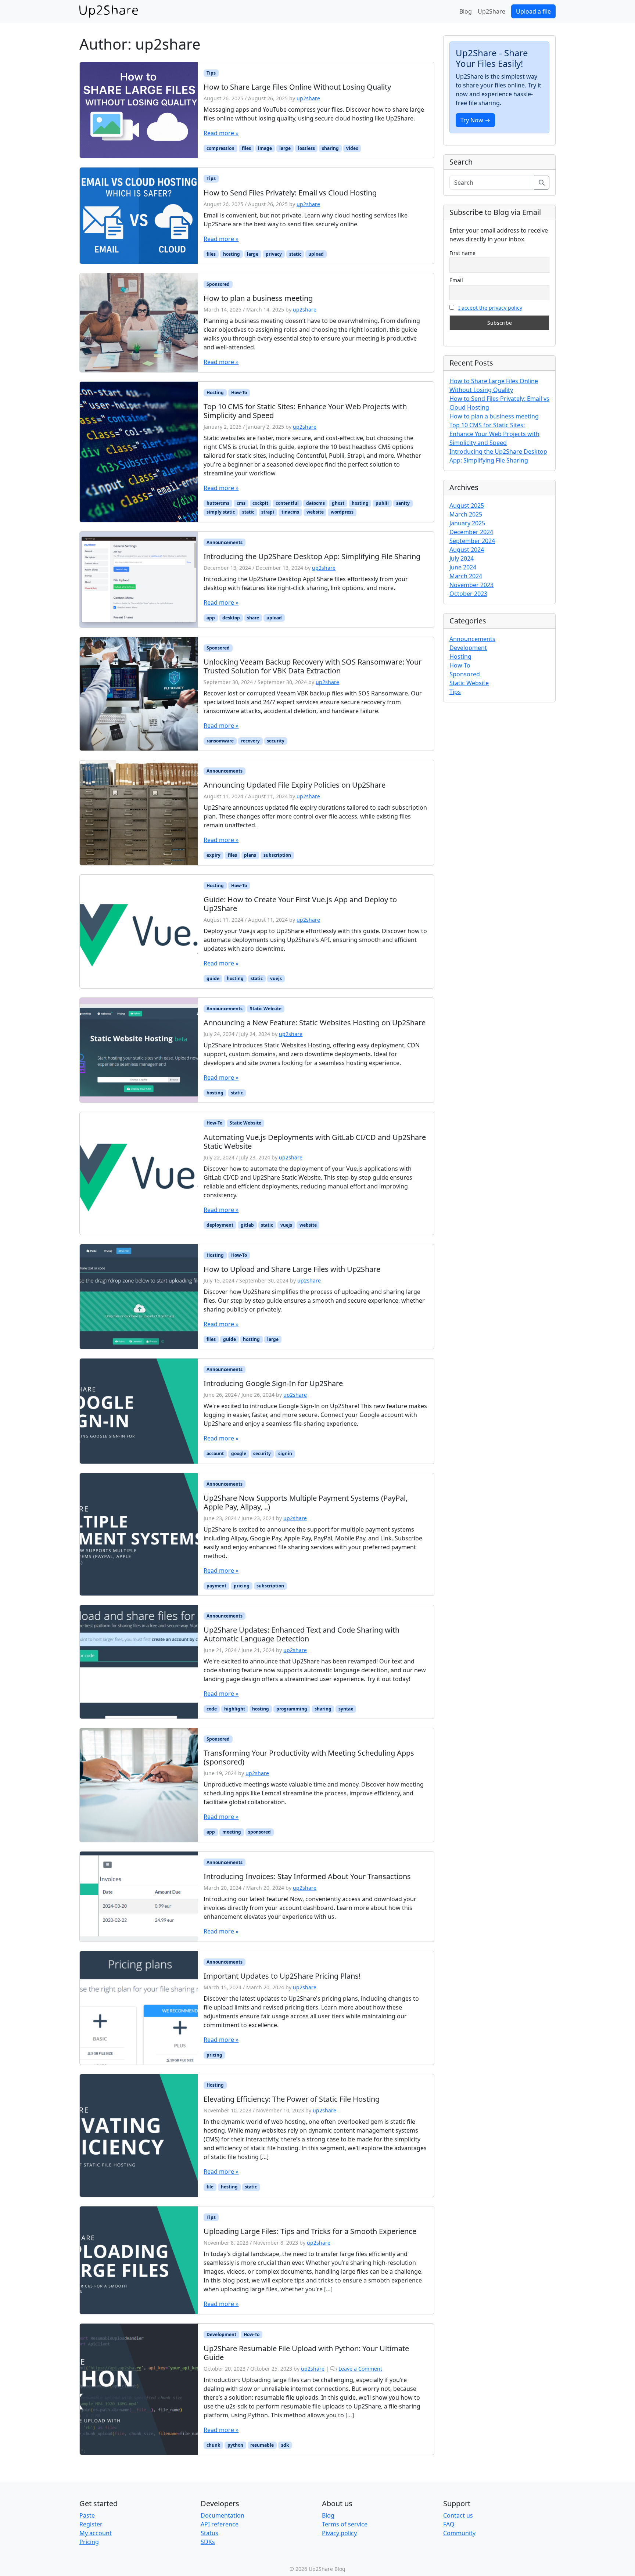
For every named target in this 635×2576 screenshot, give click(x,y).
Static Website (266, 1009)
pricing (242, 1586)
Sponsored (218, 284)
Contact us (458, 2515)
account (215, 1454)
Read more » (221, 133)
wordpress (342, 512)
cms (241, 503)
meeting (232, 1832)
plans (250, 855)
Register (91, 2524)
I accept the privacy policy (490, 308)
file (210, 2187)
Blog (466, 11)
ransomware (220, 741)
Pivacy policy (339, 2533)
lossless (306, 148)
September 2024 (472, 541)
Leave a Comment (360, 2369)
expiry (214, 855)
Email (456, 280)
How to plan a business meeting (494, 416)
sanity (403, 503)
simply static (221, 512)
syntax (346, 1709)
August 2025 (467, 506)
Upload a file (533, 11)
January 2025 (467, 523)
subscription (277, 855)
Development (221, 2334)
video (352, 148)
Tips (211, 73)
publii (382, 503)
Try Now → (475, 120)
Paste (87, 2515)
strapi (268, 512)
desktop (231, 618)
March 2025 (466, 514)
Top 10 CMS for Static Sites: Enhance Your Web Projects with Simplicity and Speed (494, 434)
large (285, 148)
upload (316, 254)
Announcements (225, 542)
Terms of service (345, 2524)
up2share (308, 98)
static (295, 254)
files (246, 148)
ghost (338, 503)
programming (292, 1709)
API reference (220, 2524)
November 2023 (471, 585)
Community (459, 2533)
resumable (262, 2445)
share (253, 618)
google (239, 1454)
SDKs (208, 2542)
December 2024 (471, 532)
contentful (287, 503)
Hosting (215, 393)
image (265, 148)
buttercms (218, 503)
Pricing (89, 2542)
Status (209, 2533)
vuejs (276, 978)
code (212, 1709)
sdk (285, 2445)
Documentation (223, 2515)
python (235, 2445)
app (211, 618)
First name (462, 253)
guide (213, 978)
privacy (274, 254)
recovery (250, 741)
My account (96, 2533)
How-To (239, 393)
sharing (330, 148)
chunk (213, 2445)
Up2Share (492, 11)
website (315, 512)
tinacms (290, 512)
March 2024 (466, 576)
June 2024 (463, 567)
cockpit (260, 503)
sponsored (259, 1832)
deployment (220, 1225)
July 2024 (462, 558)
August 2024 (467, 550)
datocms (315, 503)
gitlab (247, 1225)
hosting (232, 254)
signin (285, 1454)
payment (216, 1586)
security (276, 741)
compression (220, 148)
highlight (235, 1709)
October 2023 (468, 594)
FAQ (449, 2524)
